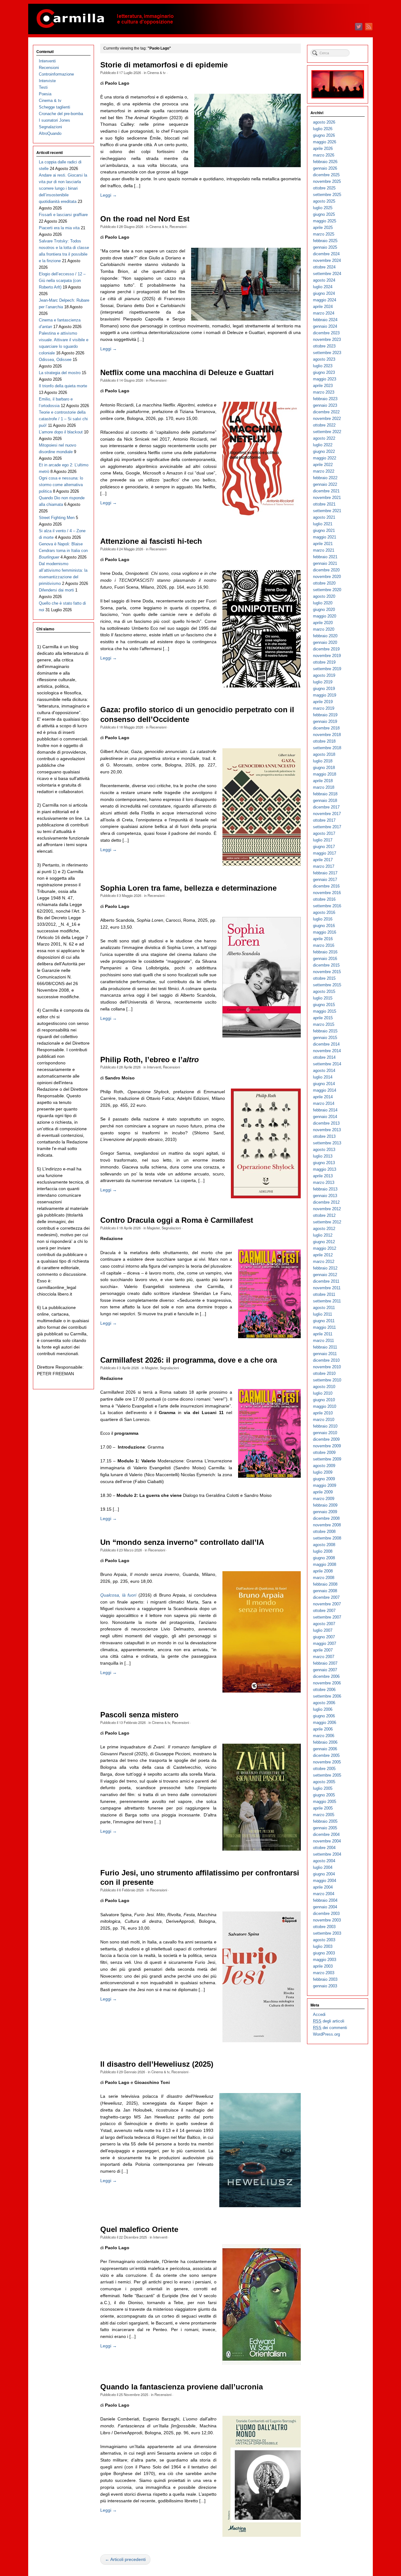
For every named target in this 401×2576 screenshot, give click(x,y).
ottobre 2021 (324, 504)
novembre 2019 (327, 656)
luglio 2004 (323, 1867)
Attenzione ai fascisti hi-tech (151, 541)
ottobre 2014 (324, 1057)
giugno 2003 (324, 1953)
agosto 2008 (324, 1545)
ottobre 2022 (324, 425)
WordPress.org (326, 2034)
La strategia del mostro (60, 373)
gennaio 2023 (325, 405)
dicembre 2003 (326, 1913)
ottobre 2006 (324, 1690)
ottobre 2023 (324, 346)
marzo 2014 (324, 1103)
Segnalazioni (171, 1228)
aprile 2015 (323, 1018)
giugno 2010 (324, 1400)
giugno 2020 (324, 610)
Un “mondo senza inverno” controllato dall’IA (182, 1542)
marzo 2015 (324, 1024)
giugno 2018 (324, 768)
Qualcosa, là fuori (118, 1595)
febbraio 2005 (325, 1821)
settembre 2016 (327, 906)
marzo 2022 (324, 471)
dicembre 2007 (326, 1597)
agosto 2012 (324, 1229)
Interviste (47, 81)
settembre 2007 (327, 1617)
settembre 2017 (327, 827)
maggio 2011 (324, 1327)
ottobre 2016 (324, 899)
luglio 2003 (323, 1946)
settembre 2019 (327, 669)
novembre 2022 (327, 419)
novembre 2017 (327, 814)
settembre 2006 (327, 1696)
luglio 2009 (323, 1472)
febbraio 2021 (325, 557)
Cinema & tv (156, 72)
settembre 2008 (327, 1538)
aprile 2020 (323, 623)
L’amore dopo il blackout (61, 432)
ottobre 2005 (324, 1769)
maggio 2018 (325, 774)
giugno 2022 (324, 451)
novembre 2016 (327, 893)
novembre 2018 (327, 735)
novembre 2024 (327, 260)
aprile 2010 (323, 1413)
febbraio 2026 (325, 162)
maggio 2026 (325, 142)
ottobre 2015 (324, 978)
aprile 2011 (323, 1334)
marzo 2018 (324, 787)
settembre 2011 (327, 1301)
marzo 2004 (324, 1894)
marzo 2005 (324, 1815)
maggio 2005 (325, 1802)
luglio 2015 (323, 998)
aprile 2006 (323, 1729)
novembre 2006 (327, 1683)
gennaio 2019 (325, 721)
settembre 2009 (327, 1459)
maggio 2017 (325, 853)
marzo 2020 (324, 629)
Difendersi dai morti (56, 590)
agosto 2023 (324, 359)
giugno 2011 (324, 1321)
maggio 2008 (325, 1564)
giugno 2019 (324, 689)
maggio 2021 (325, 537)
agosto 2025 (324, 201)
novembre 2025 (327, 181)
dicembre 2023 (326, 333)
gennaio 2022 (325, 484)
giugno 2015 (324, 1005)
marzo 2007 (324, 1657)
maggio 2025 (325, 221)
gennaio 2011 (325, 1354)
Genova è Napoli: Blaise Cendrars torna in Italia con (63, 551)
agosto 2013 (324, 1150)
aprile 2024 (323, 307)
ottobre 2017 (324, 820)
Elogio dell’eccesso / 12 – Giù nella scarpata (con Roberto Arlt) (62, 281)
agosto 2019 (324, 675)
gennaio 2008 (325, 1591)
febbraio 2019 (325, 715)
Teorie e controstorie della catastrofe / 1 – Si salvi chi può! (63, 419)
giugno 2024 (324, 293)
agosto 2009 (324, 1466)
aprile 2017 (323, 860)
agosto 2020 (324, 596)
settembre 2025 (327, 195)
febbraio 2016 (325, 952)
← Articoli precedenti (125, 2559)
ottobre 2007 (324, 1611)
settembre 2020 (327, 590)
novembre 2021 (327, 498)
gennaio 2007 (325, 1670)
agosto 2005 (324, 1782)
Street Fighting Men (57, 518)
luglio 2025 (323, 208)
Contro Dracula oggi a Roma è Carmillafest (177, 1220)
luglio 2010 (323, 1393)
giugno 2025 (324, 214)
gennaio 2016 (325, 959)
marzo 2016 (324, 945)
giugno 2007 (324, 1637)
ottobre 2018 (324, 741)
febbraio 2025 (325, 241)
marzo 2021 (324, 550)
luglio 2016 (323, 919)
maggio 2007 (325, 1643)
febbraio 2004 (325, 1900)
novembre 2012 (327, 1209)
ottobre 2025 (324, 188)
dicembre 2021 (326, 491)
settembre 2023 (327, 353)
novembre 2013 (327, 1130)
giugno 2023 (324, 372)
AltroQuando (50, 133)
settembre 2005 (327, 1775)
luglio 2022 (323, 445)
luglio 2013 (323, 1156)
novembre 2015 (327, 972)
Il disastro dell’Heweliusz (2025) (157, 2064)
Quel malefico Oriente (139, 2229)
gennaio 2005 (325, 1828)
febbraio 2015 (325, 1031)
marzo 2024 (324, 313)
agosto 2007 (324, 1624)
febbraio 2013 (325, 1189)
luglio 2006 (323, 1709)
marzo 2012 (324, 1261)
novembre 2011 (327, 1288)
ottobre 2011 (324, 1294)
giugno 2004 (324, 1874)
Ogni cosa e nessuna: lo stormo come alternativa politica (61, 485)
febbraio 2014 (325, 1110)
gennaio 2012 (325, 1275)
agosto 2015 (324, 991)
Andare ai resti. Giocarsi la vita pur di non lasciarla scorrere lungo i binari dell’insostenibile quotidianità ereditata (63, 188)
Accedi (319, 2014)
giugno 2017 (324, 847)
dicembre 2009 (326, 1439)
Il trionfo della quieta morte (63, 386)
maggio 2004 (325, 1881)
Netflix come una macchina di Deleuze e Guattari (187, 373)
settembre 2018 (327, 748)
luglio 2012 (323, 1235)
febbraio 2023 (325, 399)
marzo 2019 (324, 708)
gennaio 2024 (325, 326)
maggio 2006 (325, 1723)
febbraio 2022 (325, 478)
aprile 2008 (323, 1571)
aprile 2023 (323, 386)
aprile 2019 (323, 702)
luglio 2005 (323, 1788)
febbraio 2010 (325, 1426)
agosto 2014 (324, 1071)
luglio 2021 (323, 524)
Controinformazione (56, 74)
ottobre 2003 (324, 1927)
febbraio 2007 (325, 1663)
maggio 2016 (325, 932)
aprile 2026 (323, 148)
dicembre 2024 (326, 254)
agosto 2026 (324, 122)
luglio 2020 (323, 603)
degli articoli (329, 2021)
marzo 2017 (324, 866)
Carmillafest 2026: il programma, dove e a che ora (189, 1360)
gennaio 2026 (325, 168)
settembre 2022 (327, 432)
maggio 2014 (325, 1090)
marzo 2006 (324, 1736)
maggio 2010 (325, 1406)
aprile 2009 (323, 1492)
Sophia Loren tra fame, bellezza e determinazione (188, 888)
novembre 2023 (327, 339)
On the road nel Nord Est (145, 219)
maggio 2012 (325, 1248)
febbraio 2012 (325, 1268)
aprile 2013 (323, 1176)
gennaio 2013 (325, 1196)
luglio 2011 (323, 1314)
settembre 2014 (327, 1064)
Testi (43, 87)
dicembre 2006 (326, 1676)
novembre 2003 (327, 1920)
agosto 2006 (324, 1703)
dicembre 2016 (326, 886)
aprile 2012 (323, 1255)
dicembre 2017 (326, 807)
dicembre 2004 (326, 1834)
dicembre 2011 (326, 1281)
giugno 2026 (324, 135)
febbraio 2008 (325, 1584)
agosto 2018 (324, 754)
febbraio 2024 (325, 320)
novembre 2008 (327, 1525)
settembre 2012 (327, 1222)
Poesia (45, 94)
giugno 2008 (324, 1558)
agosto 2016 (324, 912)
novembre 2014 (327, 1051)
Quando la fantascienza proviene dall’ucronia (182, 2387)
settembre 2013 (327, 1143)
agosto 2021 (324, 517)
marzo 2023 (324, 392)
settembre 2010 (327, 1380)
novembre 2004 (327, 1841)
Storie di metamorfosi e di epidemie (164, 65)
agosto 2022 (324, 438)
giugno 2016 (324, 926)
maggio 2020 (325, 616)
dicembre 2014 (326, 1044)
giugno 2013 (324, 1163)
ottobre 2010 (324, 1373)
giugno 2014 (324, 1084)
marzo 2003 (324, 1973)
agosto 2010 (324, 1387)
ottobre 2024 (324, 267)
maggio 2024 (325, 300)
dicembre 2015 (326, 965)
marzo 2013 (324, 1182)
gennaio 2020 (325, 642)
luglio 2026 (323, 129)
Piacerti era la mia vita (59, 228)
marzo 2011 (323, 1341)
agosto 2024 (324, 280)
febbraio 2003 (325, 1979)
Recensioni (178, 226)
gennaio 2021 (325, 563)
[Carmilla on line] (200, 19)
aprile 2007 (323, 1650)
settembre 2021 (327, 511)
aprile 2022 (323, 465)
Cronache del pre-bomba (61, 114)
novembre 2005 (327, 1762)
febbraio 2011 (325, 1347)
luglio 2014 (323, 1077)
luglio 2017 (323, 840)
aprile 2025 (323, 228)
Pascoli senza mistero (139, 1715)
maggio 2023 (325, 379)
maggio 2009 (325, 1485)
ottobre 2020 (324, 583)
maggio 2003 (325, 1960)
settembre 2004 (327, 1854)
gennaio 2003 (325, 1986)
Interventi (154, 1067)
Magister (153, 1228)
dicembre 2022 (326, 412)
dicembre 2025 (326, 175)
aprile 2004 (323, 1887)
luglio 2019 (323, 682)
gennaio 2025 (325, 247)
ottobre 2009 (324, 1452)
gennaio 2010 (325, 1433)
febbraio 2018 (325, 794)
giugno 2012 (324, 1242)
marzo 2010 (324, 1420)
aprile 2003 (323, 1966)
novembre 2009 (327, 1446)
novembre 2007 (327, 1604)
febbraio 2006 (325, 1742)
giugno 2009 (324, 1479)
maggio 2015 (325, 1011)
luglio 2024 (323, 287)
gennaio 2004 (325, 1907)
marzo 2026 (324, 155)
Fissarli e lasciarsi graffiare (63, 215)
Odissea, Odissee (55, 360)
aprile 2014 (323, 1097)
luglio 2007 (323, 1630)
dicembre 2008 (326, 1518)
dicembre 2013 (326, 1123)
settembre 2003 (327, 1933)
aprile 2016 (323, 939)
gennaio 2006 (325, 1749)
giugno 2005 (324, 1795)
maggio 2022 (325, 458)
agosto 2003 (324, 1940)
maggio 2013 (325, 1169)
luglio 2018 (323, 761)
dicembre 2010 (326, 1360)
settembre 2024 (327, 274)
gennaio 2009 (325, 1512)
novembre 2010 (327, 1367)
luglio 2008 (323, 1551)
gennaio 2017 (325, 880)
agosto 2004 (324, 1861)
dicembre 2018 (326, 728)
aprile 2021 (323, 544)
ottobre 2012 (324, 1215)
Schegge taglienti (55, 107)
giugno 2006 (324, 1716)
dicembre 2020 (326, 570)
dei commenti (330, 2028)
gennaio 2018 (325, 800)
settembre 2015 (327, 985)
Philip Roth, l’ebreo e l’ (150, 1060)
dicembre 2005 (326, 1755)
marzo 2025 (324, 234)
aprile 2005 (323, 1808)
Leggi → (109, 195)
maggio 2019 (325, 695)
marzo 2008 (324, 1578)
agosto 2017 (324, 833)
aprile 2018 (323, 781)
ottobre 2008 (324, 1532)
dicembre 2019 (326, 649)
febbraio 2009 (325, 1505)
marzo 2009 (324, 1499)
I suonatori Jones (55, 120)
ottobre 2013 (324, 1136)
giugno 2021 (324, 530)
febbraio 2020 (325, 636)
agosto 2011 (324, 1308)
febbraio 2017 (325, 873)
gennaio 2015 (325, 1038)
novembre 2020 (327, 577)
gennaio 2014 (325, 1117)
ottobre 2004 (324, 1848)
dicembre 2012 (326, 1202)
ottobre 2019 (324, 662)
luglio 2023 (323, 366)
